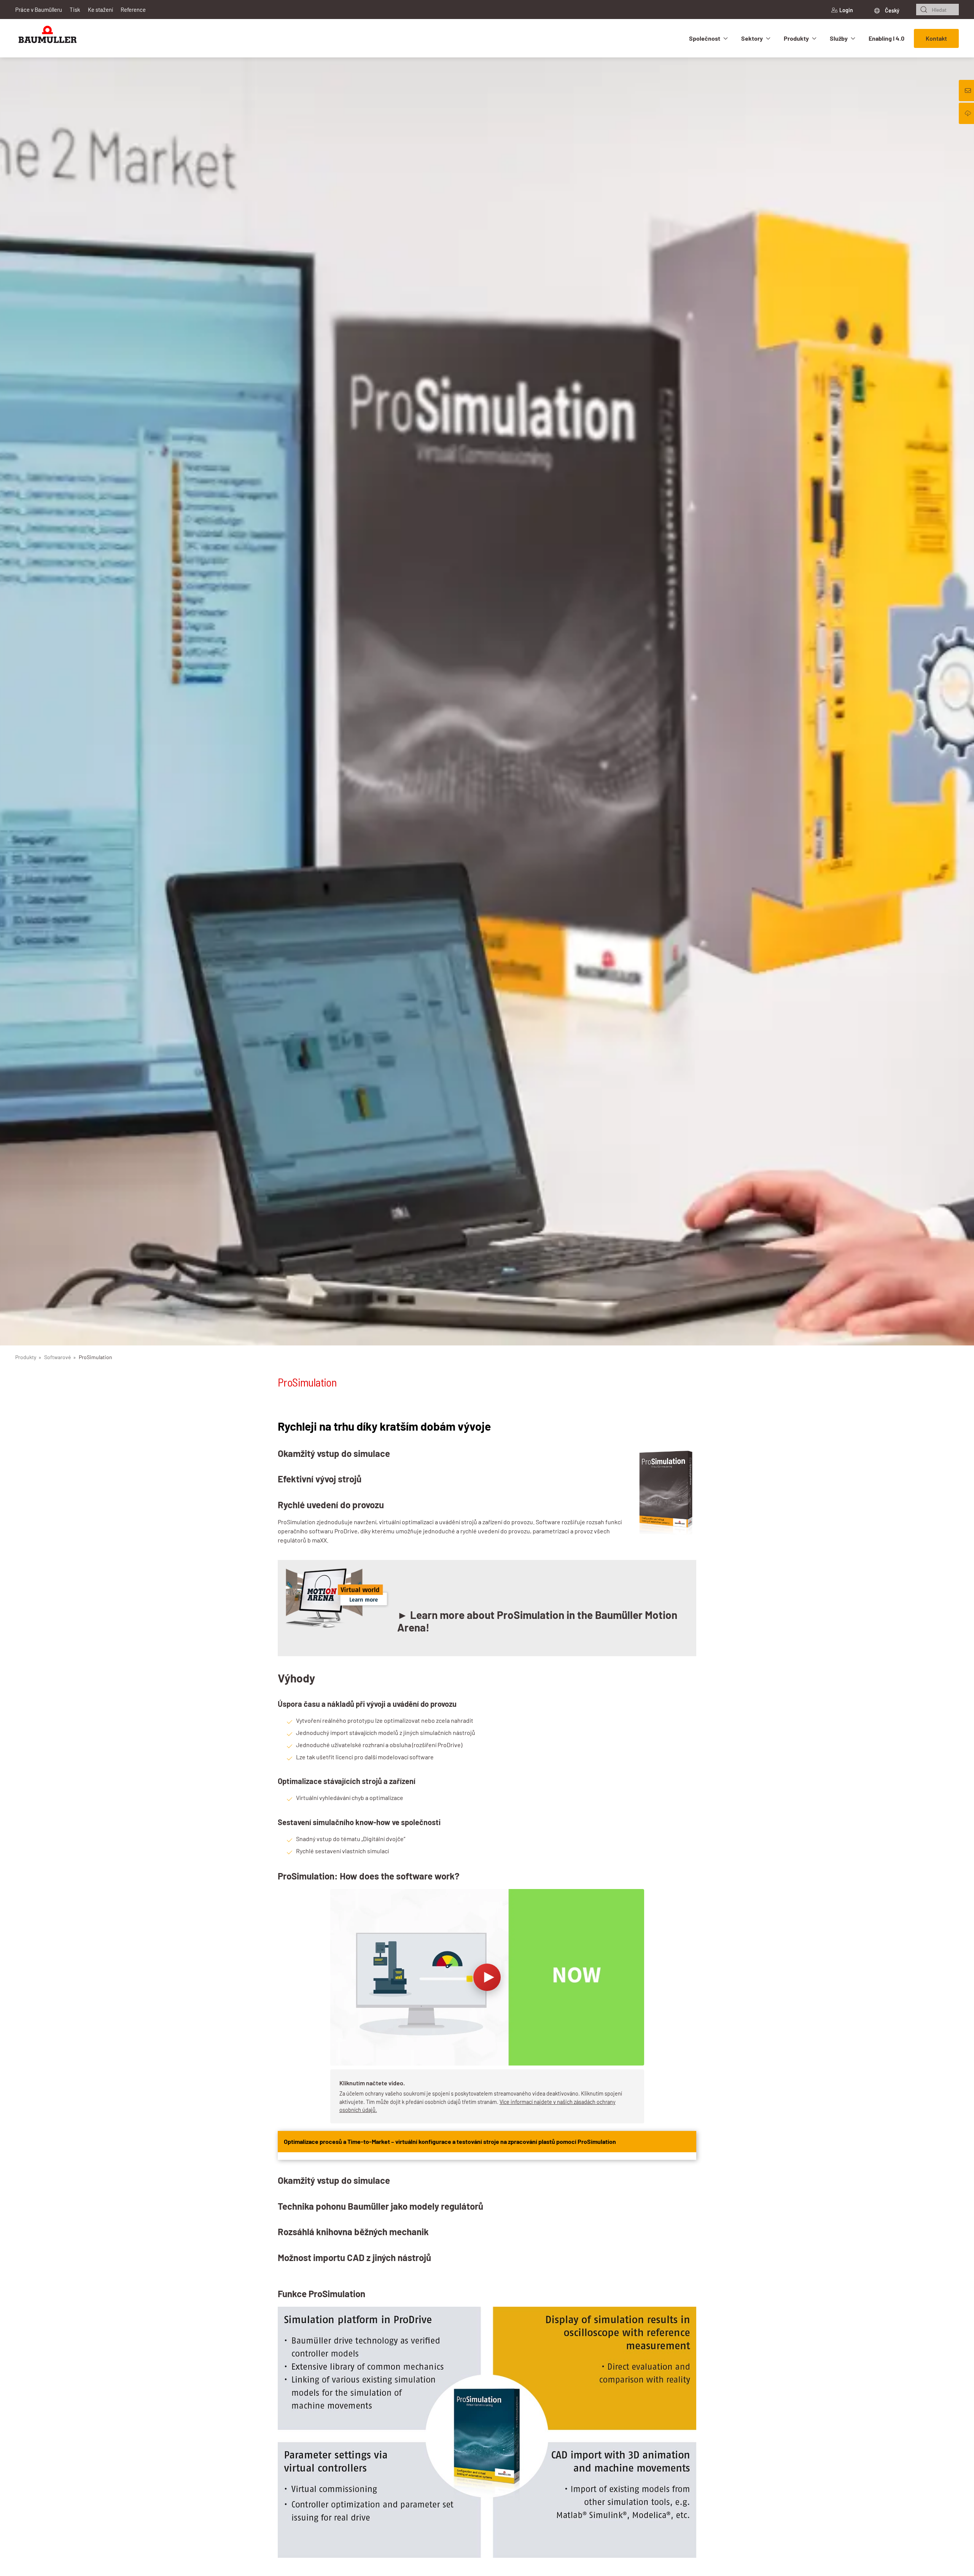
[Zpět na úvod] (48, 38)
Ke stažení (100, 10)
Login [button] (846, 10)
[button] (487, 2006)
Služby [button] (839, 38)
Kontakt (936, 38)
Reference (133, 10)
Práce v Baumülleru (39, 10)
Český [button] (892, 10)
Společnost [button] (705, 38)
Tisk (75, 10)
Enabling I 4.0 (886, 38)
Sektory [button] (752, 38)
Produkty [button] (796, 38)
